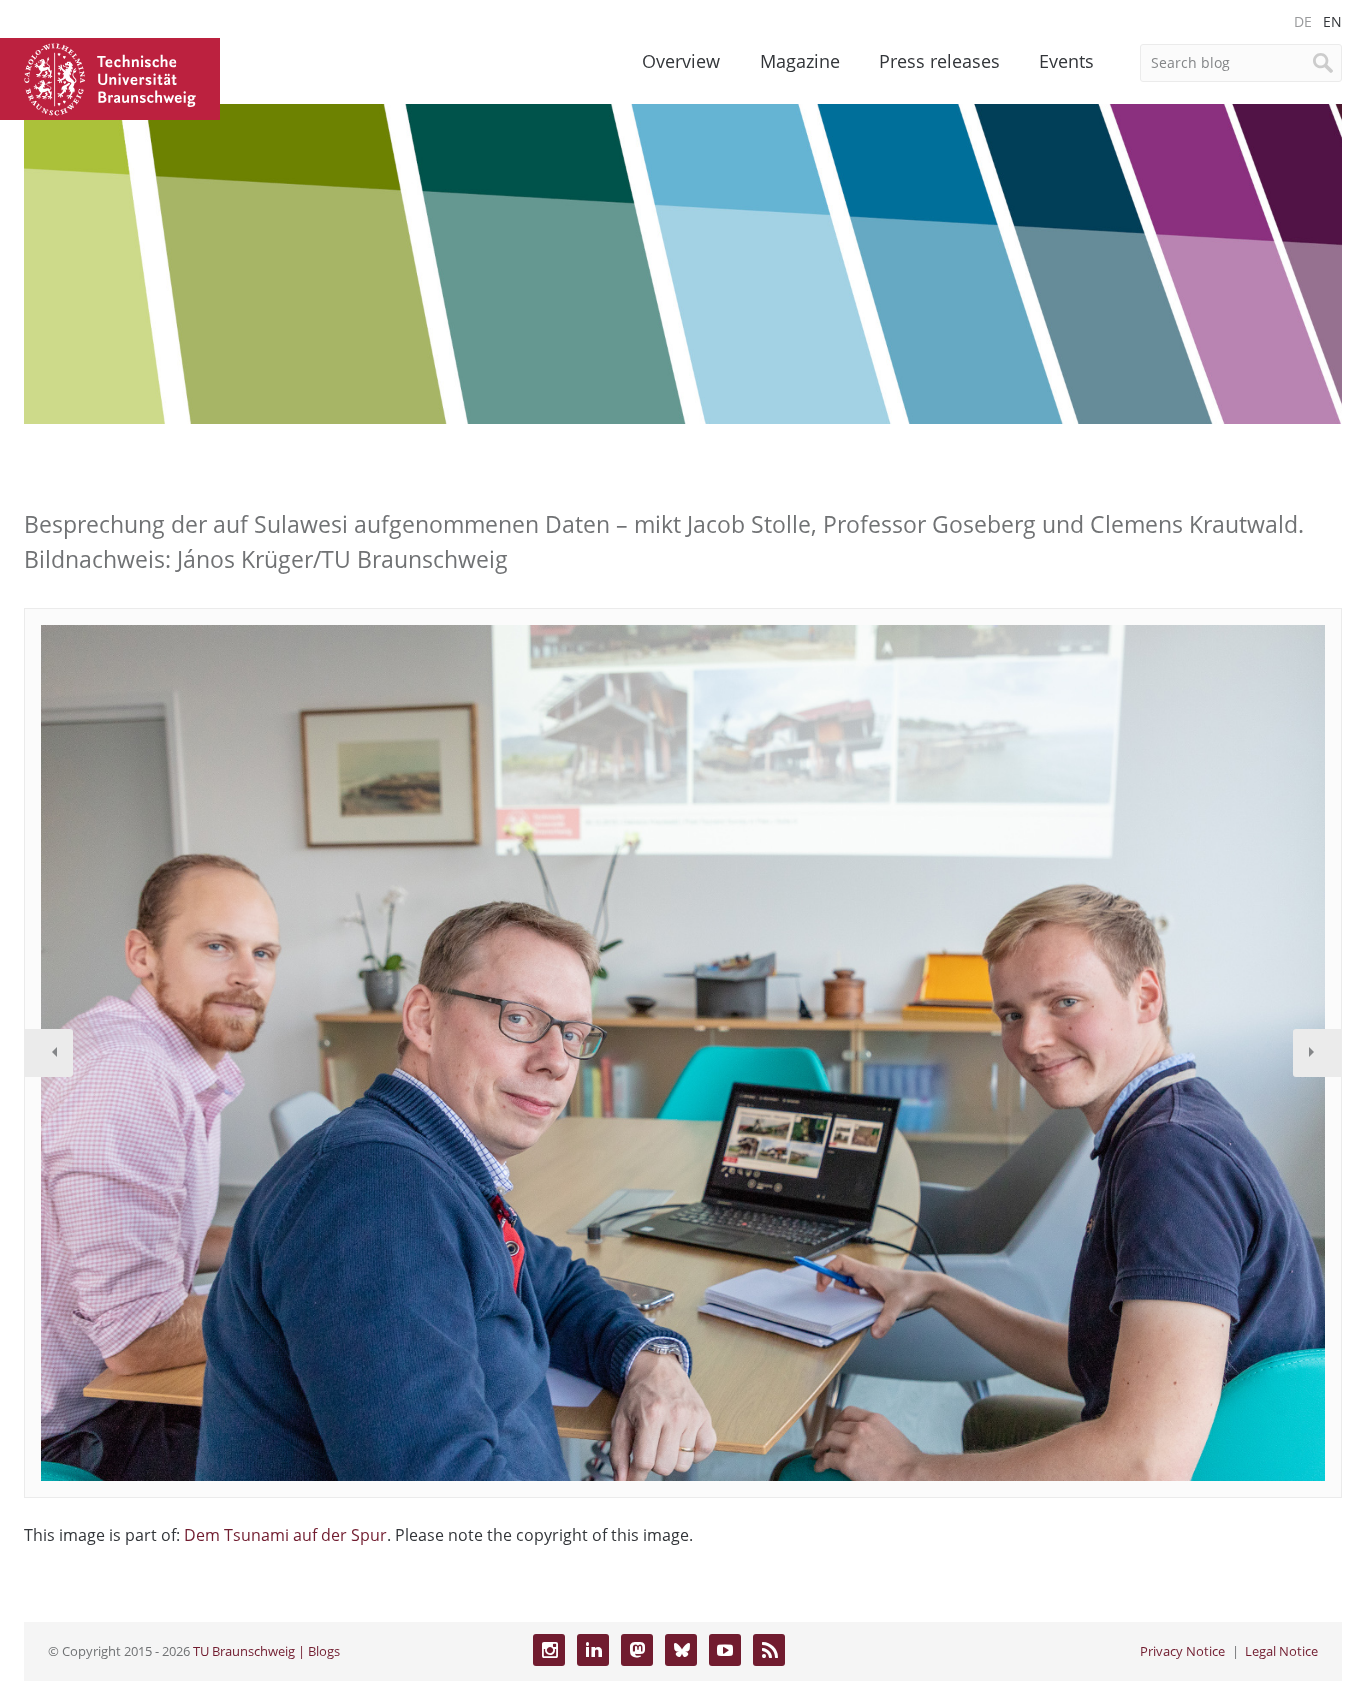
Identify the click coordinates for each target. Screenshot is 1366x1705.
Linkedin (593, 1650)
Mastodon (637, 1650)
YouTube (725, 1650)
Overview (681, 61)
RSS (769, 1650)
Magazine (800, 61)
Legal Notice (1281, 1651)
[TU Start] (110, 77)
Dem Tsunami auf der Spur (285, 1535)
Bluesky (681, 1650)
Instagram (549, 1650)
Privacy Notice (1182, 1651)
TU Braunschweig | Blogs (266, 1651)
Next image (1317, 1053)
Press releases (939, 61)
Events (1066, 61)
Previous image (49, 1053)
